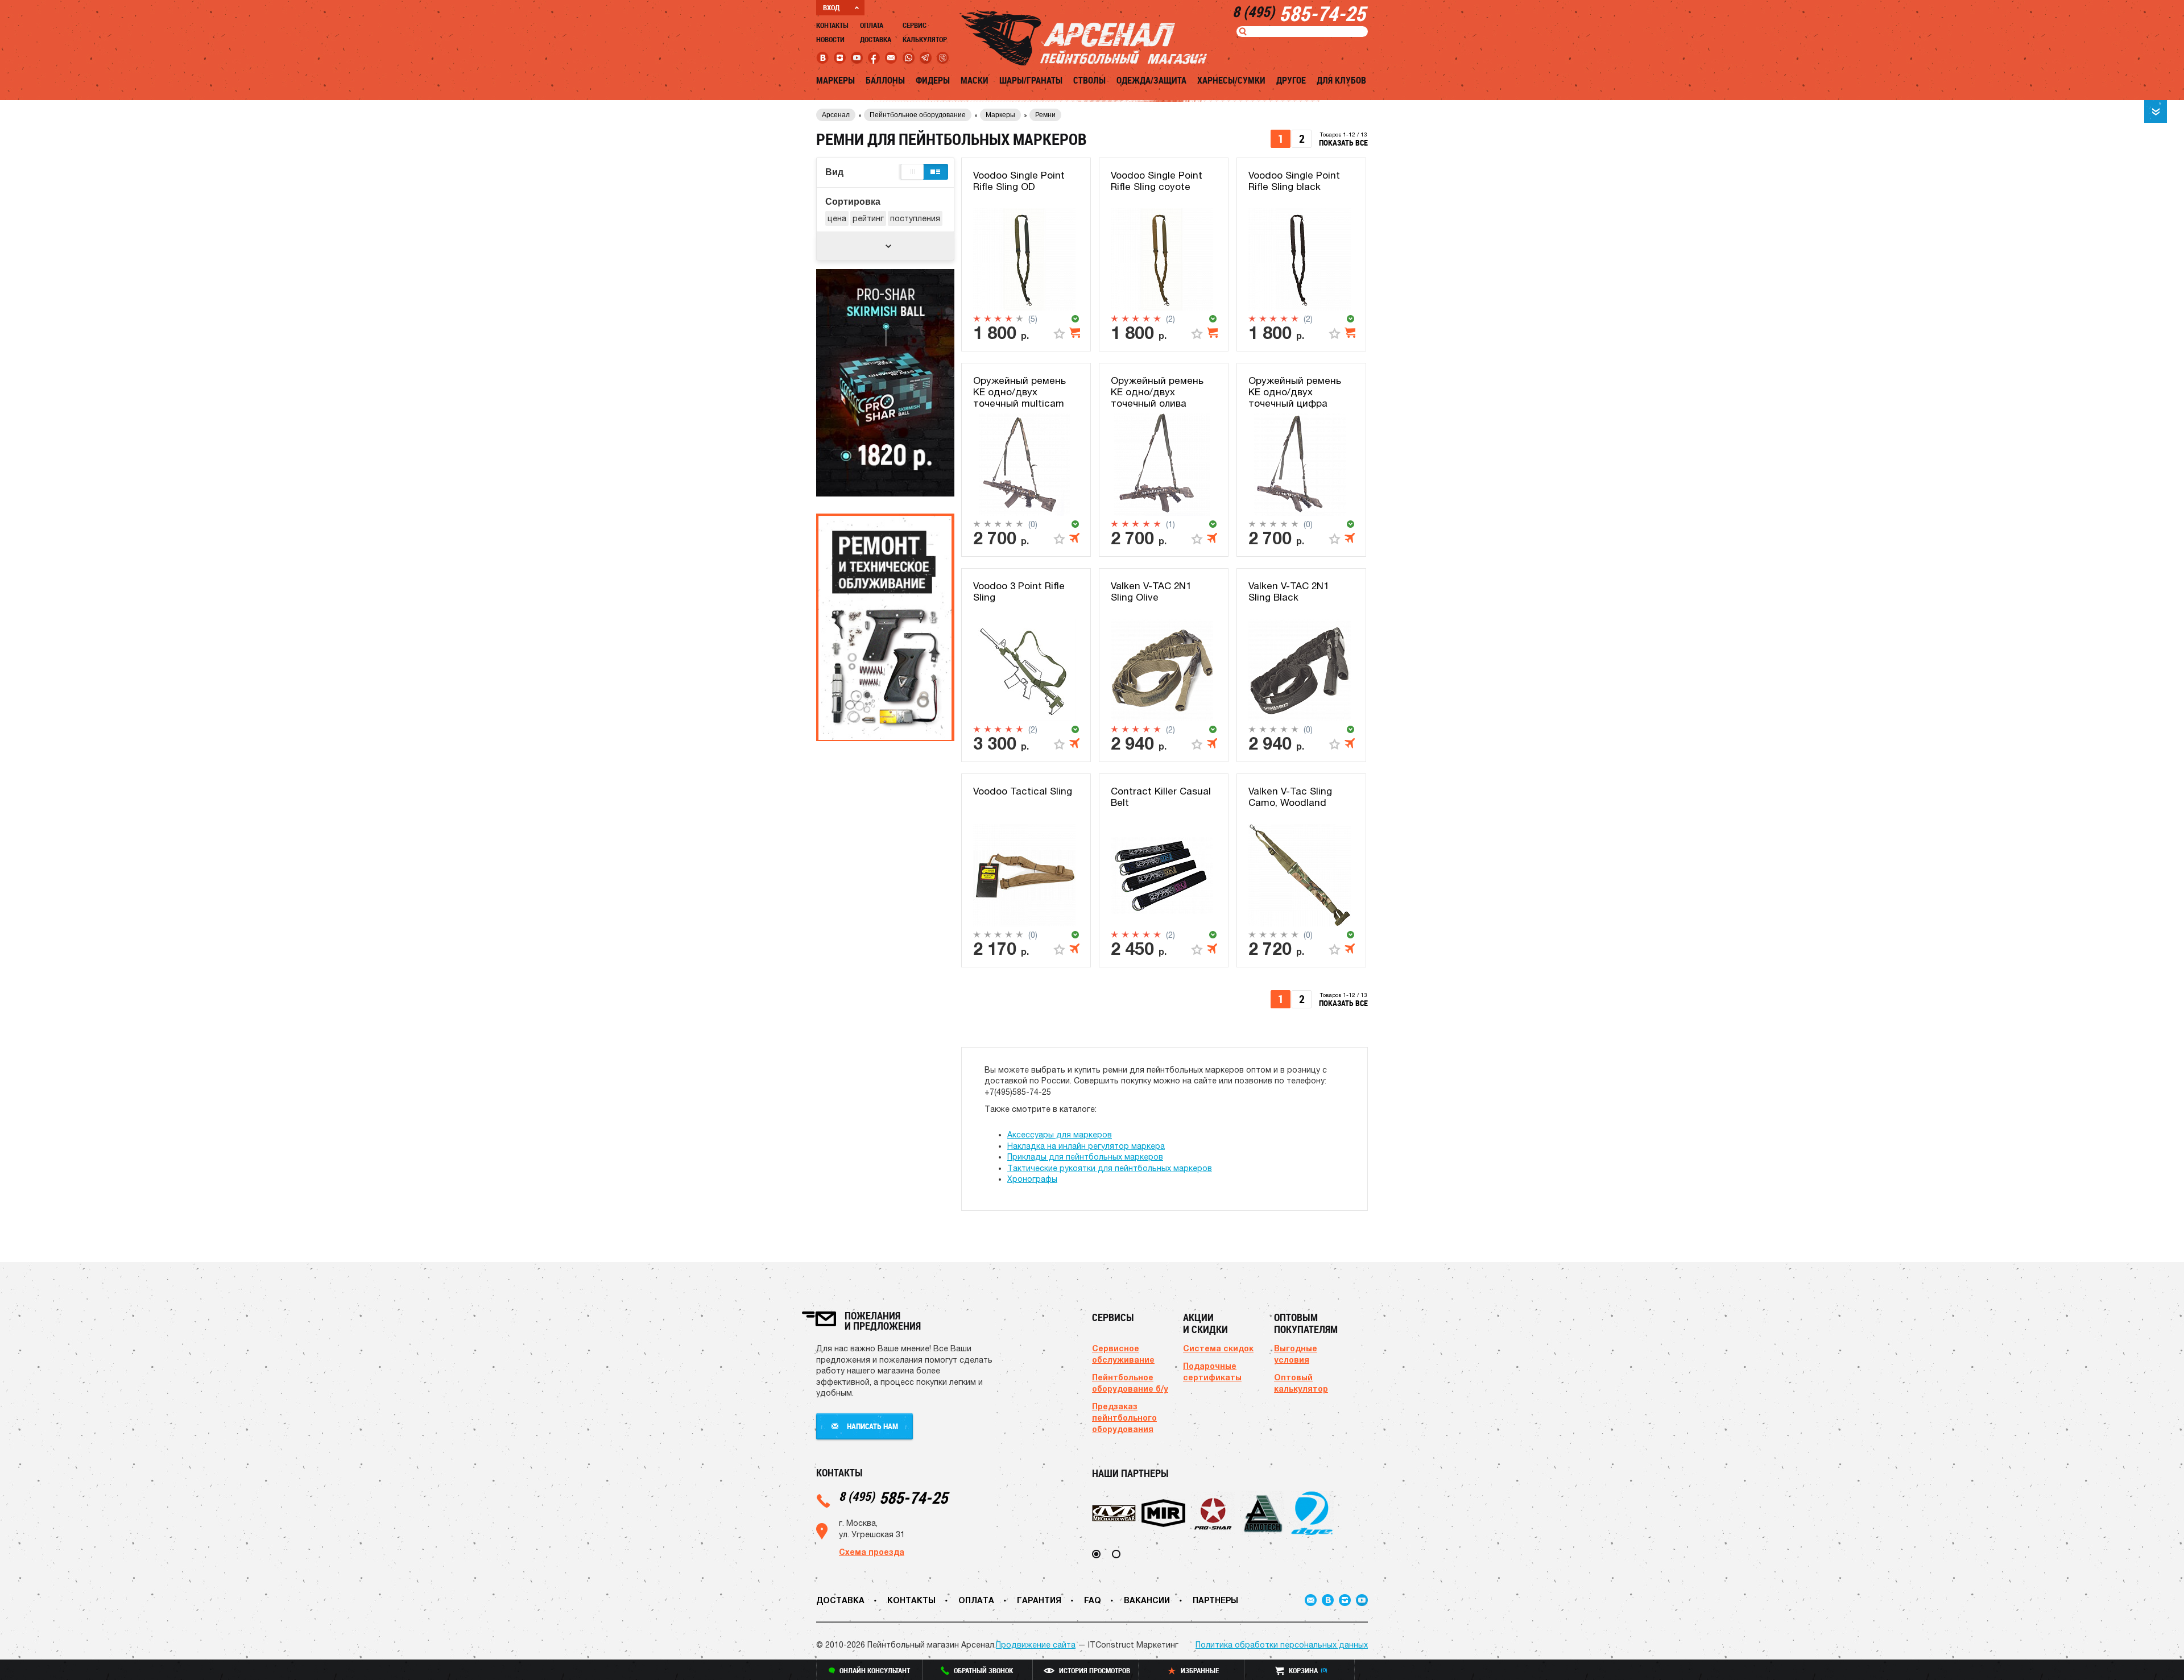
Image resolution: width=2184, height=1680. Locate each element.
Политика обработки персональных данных (1282, 1645)
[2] (988, 318)
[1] (977, 318)
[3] (998, 318)
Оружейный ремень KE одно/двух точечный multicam (1019, 392)
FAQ (1093, 1600)
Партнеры (1215, 1600)
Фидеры (933, 80)
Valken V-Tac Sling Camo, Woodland (1290, 797)
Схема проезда (872, 1552)
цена (837, 218)
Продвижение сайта (1036, 1645)
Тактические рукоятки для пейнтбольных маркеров (1110, 1168)
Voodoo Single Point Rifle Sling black (1294, 181)
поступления (915, 218)
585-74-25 (893, 1497)
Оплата (872, 25)
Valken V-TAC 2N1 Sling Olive (1151, 591)
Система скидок (1218, 1348)
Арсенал (836, 115)
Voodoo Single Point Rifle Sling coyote (1157, 181)
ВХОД (831, 7)
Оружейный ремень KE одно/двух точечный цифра (1295, 392)
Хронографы (1032, 1179)
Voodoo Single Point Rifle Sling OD (1019, 181)
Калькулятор (925, 39)
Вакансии (1147, 1600)
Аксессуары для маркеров (1060, 1135)
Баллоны (885, 80)
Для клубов (1341, 80)
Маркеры (835, 80)
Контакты (832, 25)
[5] (1019, 318)
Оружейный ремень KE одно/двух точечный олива (1157, 392)
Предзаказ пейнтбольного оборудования (1124, 1418)
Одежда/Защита (1151, 80)
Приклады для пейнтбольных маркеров (1085, 1157)
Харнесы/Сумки (1231, 80)
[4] (1009, 318)
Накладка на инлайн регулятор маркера (1086, 1146)
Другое (1291, 80)
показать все (1343, 142)
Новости (830, 39)
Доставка (876, 39)
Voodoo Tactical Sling (1023, 791)
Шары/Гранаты (1031, 80)
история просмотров (1095, 1670)
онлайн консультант (875, 1670)
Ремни (1045, 115)
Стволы (1089, 80)
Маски (975, 80)
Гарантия (1039, 1600)
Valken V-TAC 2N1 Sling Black (1289, 591)
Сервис (915, 25)
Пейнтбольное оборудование (918, 115)
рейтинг (868, 218)
